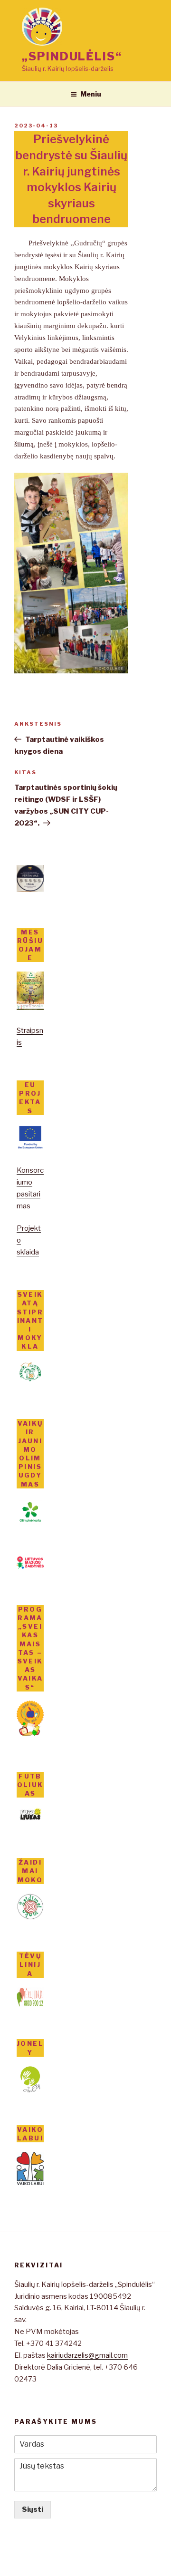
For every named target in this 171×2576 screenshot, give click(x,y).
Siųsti (33, 2509)
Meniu (91, 94)
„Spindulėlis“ (72, 56)
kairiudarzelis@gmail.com (87, 2355)
